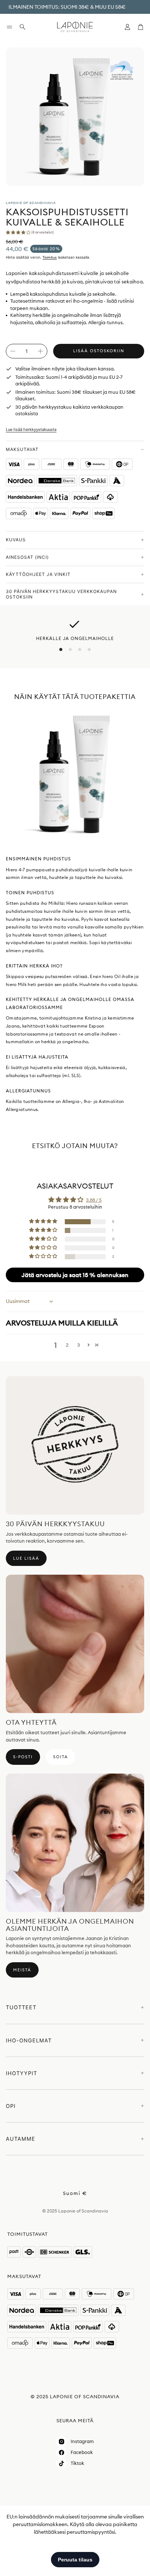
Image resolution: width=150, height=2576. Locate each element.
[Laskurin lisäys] (40, 351)
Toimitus (50, 257)
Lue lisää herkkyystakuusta (31, 429)
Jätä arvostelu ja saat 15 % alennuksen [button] (75, 1275)
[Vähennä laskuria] (13, 351)
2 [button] (67, 1345)
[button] (9, 27)
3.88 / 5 (94, 1200)
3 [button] (79, 1345)
